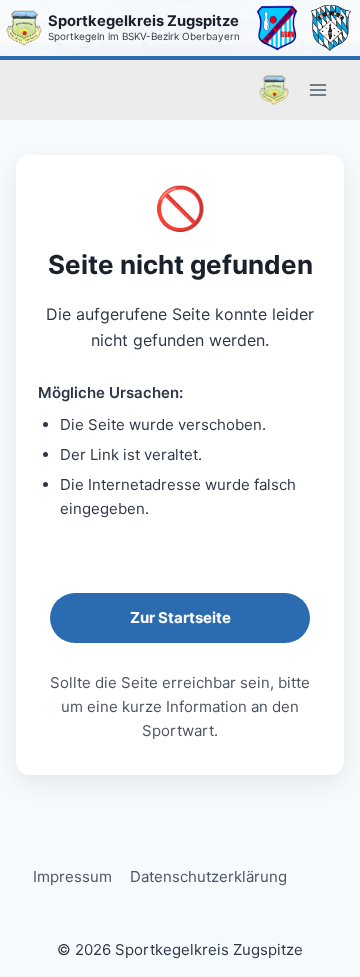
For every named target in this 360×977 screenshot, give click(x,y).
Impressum (72, 876)
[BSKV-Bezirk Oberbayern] (277, 28)
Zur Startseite (180, 617)
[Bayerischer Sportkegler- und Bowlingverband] (331, 28)
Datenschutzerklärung (208, 876)
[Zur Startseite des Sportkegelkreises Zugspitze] (24, 28)
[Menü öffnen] (317, 89)
